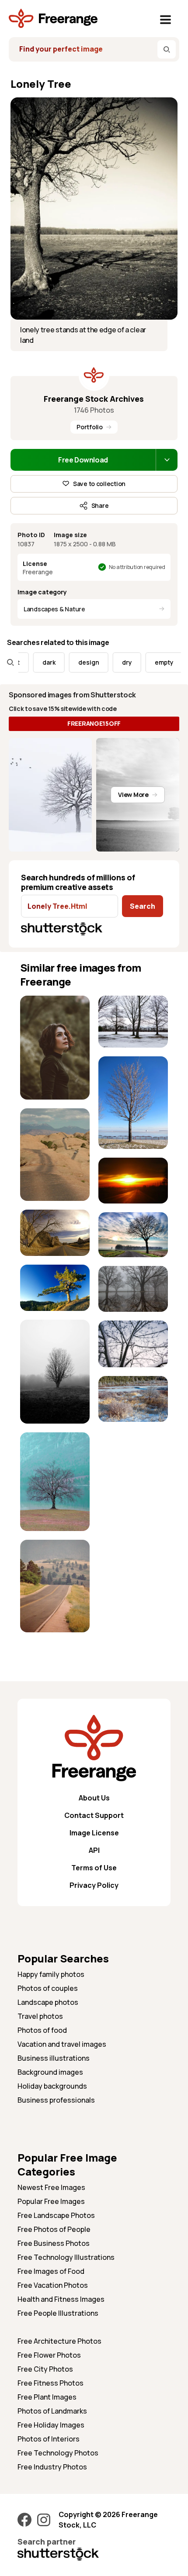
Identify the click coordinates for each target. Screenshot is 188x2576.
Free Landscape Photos (56, 2215)
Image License (94, 1833)
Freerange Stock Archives (94, 399)
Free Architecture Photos (59, 2341)
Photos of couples (48, 1988)
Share (100, 505)
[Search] (167, 49)
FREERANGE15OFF (94, 723)
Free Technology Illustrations (66, 2257)
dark (33, 662)
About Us (94, 1798)
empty (148, 662)
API (94, 1850)
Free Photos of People (54, 2229)
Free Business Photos (54, 2243)
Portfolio (89, 427)
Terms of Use (94, 1868)
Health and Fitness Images (61, 2299)
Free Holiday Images (51, 2425)
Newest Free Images (51, 2187)
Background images (50, 2072)
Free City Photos (45, 2369)
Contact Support (94, 1815)
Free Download (83, 460)
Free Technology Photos (58, 2453)
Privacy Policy (94, 1885)
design (73, 662)
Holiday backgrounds (52, 2086)
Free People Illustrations (58, 2313)
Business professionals (56, 2100)
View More (133, 795)
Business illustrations (54, 2058)
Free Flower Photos (49, 2355)
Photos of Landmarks (52, 2411)
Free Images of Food (51, 2271)
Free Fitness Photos (50, 2383)
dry (111, 662)
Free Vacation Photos (53, 2285)
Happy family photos (51, 1974)
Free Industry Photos (52, 2467)
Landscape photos (48, 2002)
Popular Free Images (51, 2201)
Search (143, 906)
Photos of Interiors (49, 2439)
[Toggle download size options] (167, 460)
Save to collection (99, 484)
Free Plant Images (47, 2397)
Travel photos (40, 2016)
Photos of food (42, 2030)
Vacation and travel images (62, 2044)
